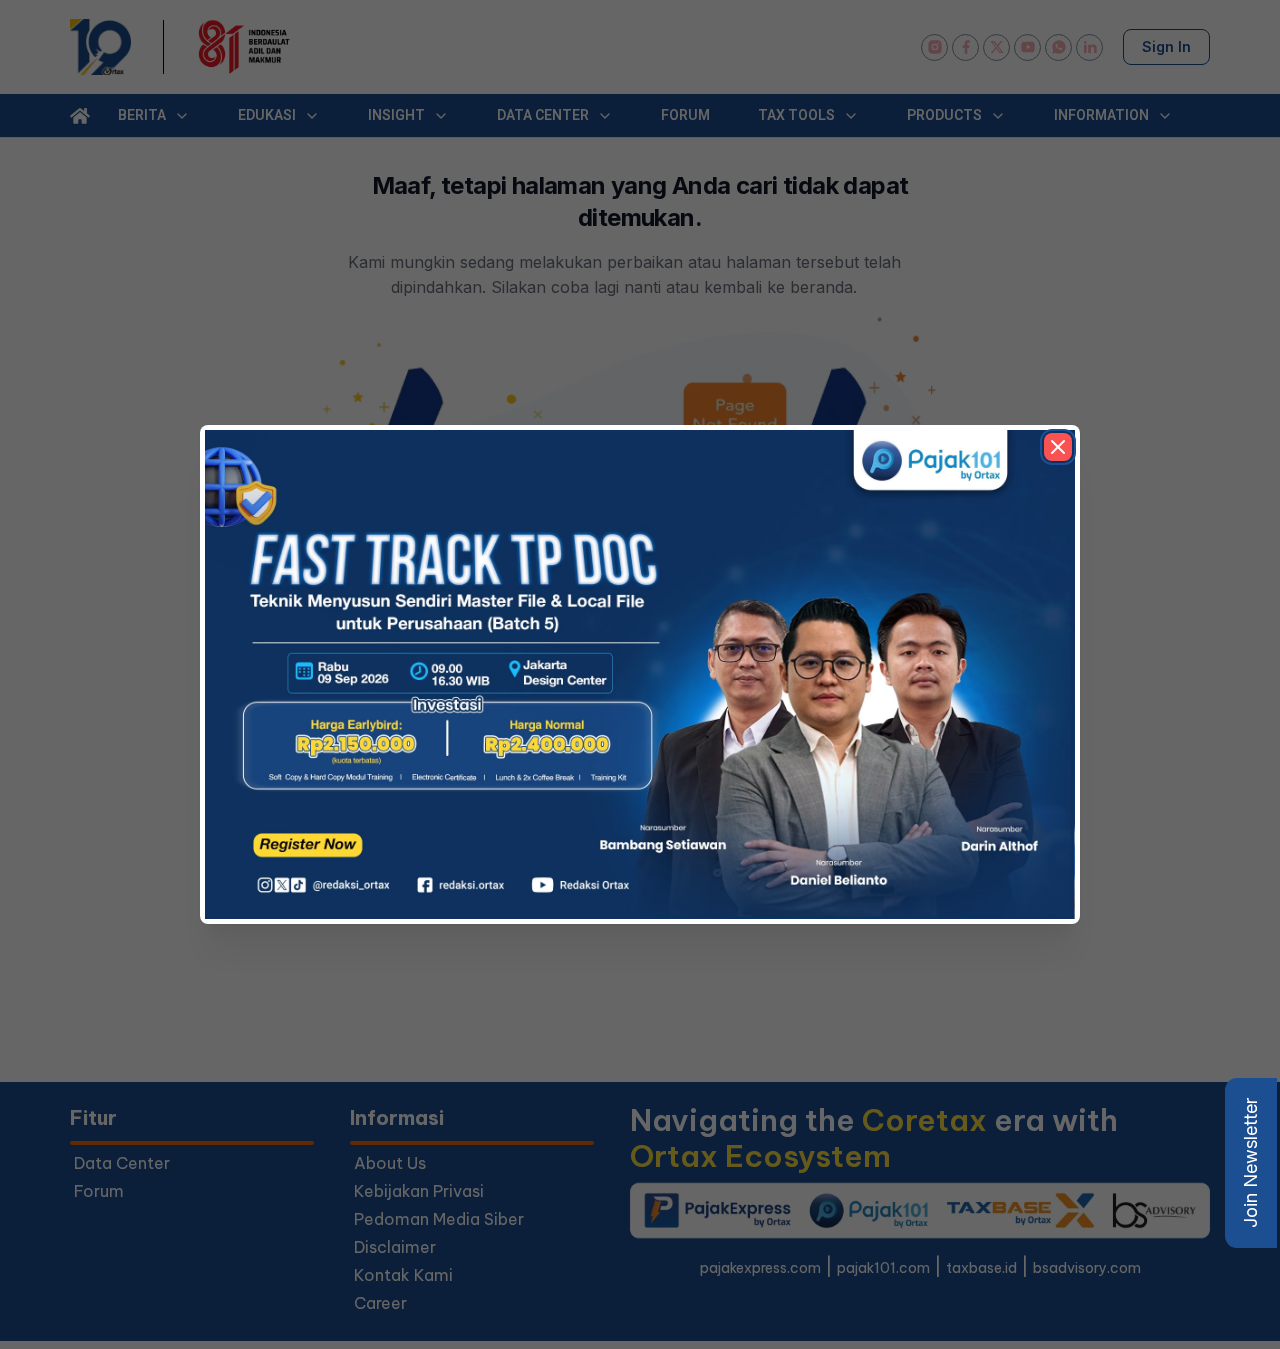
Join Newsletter (1250, 1163)
